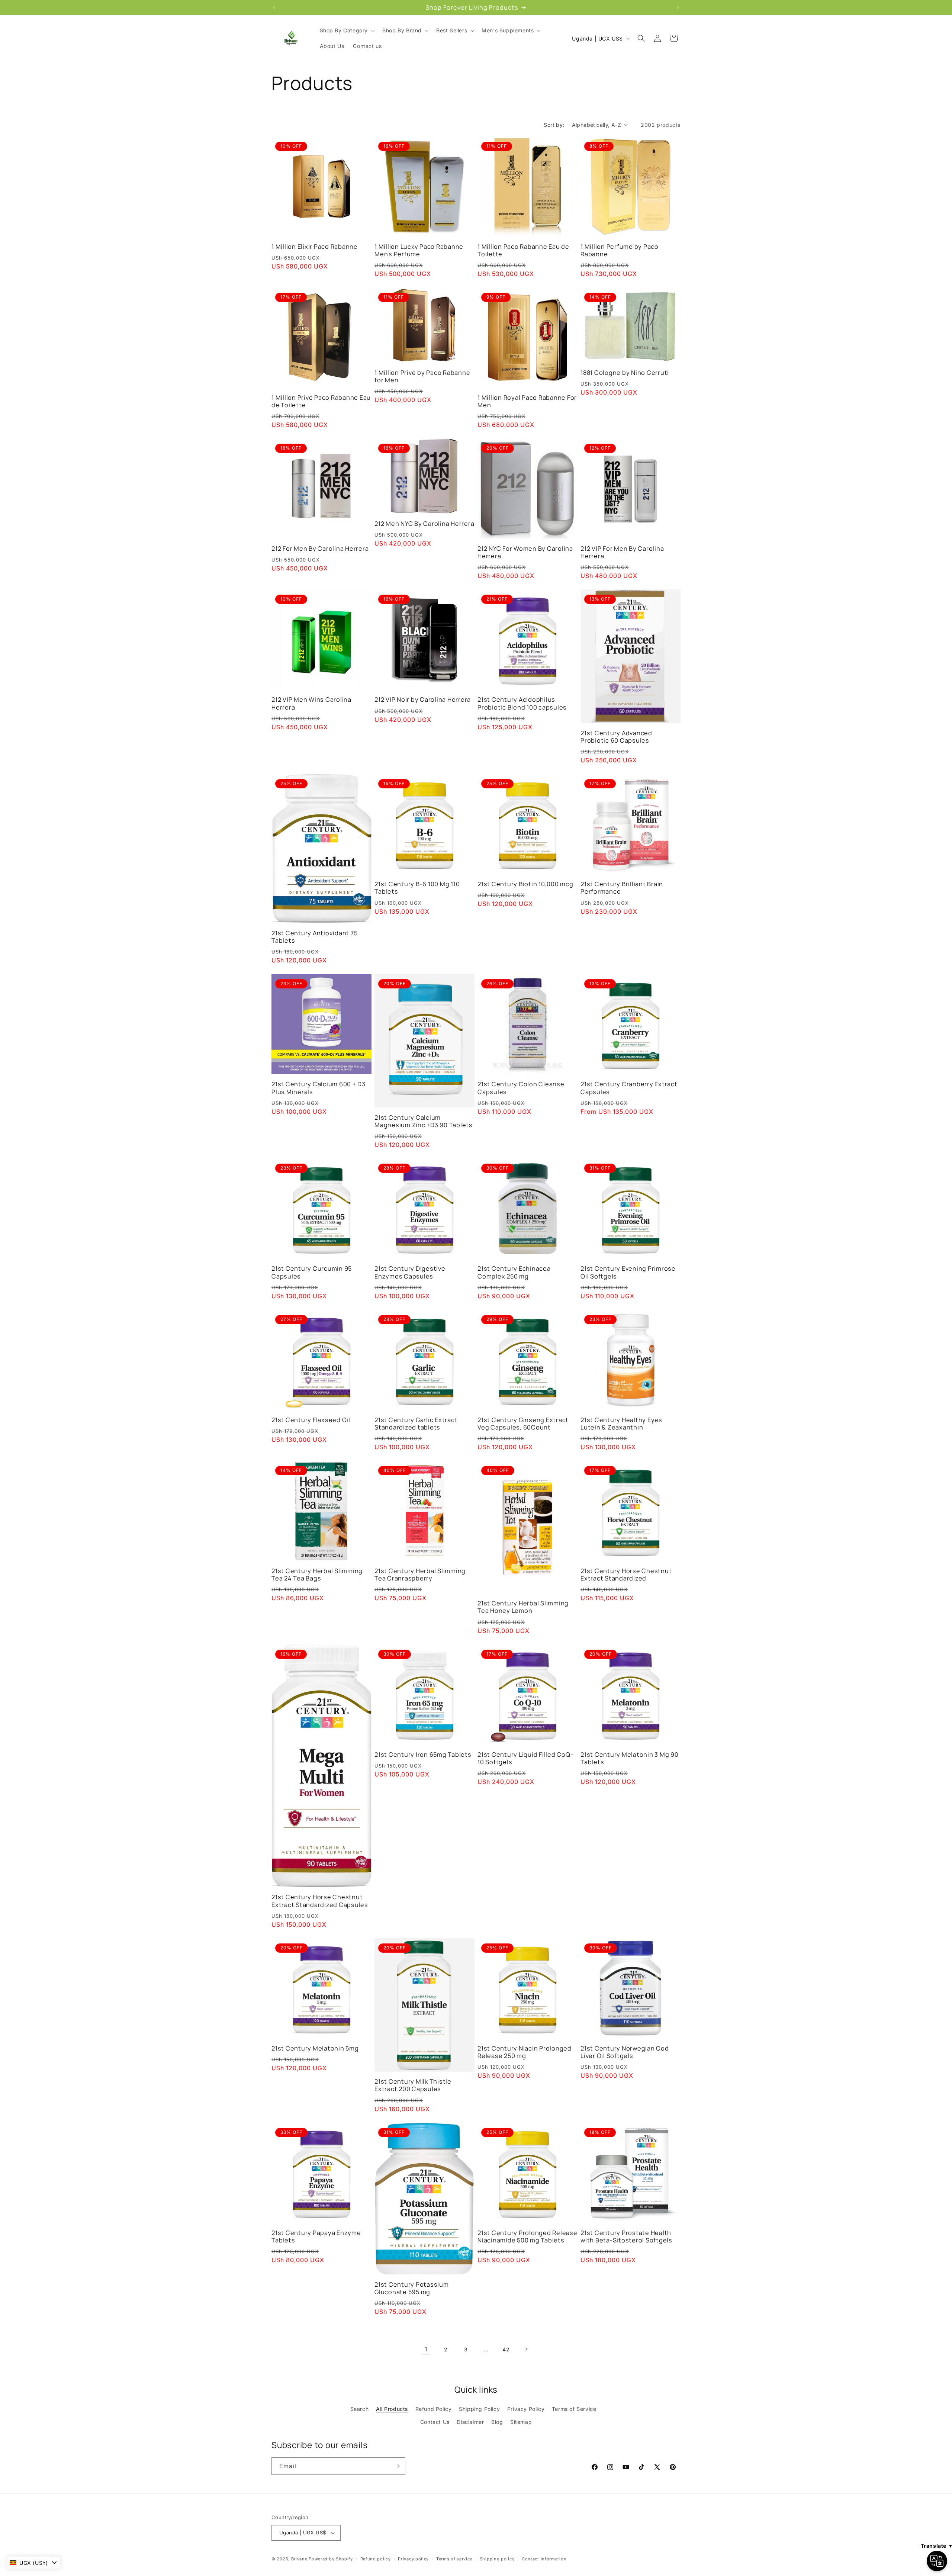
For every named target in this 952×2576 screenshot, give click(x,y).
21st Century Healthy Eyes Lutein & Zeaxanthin (621, 1424)
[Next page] (526, 2349)
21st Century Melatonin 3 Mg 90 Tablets (630, 1758)
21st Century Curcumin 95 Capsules (312, 1272)
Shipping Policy (479, 2409)
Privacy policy (413, 2559)
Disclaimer (470, 2422)
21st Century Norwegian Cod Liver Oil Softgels (625, 2052)
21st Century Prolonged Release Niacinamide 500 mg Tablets (528, 2236)
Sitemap (521, 2422)
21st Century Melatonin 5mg (315, 2048)
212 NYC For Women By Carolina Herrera (525, 552)
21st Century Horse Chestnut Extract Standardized (626, 1575)
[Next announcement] (678, 7)
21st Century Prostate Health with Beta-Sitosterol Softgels (626, 2236)
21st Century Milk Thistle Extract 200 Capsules (413, 2085)
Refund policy (376, 2559)
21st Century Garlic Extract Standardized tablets (416, 1424)
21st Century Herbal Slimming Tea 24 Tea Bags (317, 1575)
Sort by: (554, 125)
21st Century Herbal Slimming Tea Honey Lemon (523, 1607)
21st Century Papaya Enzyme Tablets (316, 2236)
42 (506, 2349)
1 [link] (426, 2349)
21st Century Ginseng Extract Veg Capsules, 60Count (523, 1424)
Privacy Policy (526, 2409)
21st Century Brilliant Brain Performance (622, 888)
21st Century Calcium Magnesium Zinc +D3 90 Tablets (424, 1121)
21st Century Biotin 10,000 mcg (525, 884)
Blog (497, 2422)
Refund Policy (434, 2409)
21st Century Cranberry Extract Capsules (629, 1088)
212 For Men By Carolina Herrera (320, 549)
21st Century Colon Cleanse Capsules (521, 1088)
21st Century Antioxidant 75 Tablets (314, 937)
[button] (347, 30)
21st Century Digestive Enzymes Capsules (410, 1272)
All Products (392, 2409)
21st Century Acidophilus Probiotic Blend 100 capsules (522, 703)
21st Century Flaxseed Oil (311, 1420)
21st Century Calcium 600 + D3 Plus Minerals (319, 1088)
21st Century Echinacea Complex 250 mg (514, 1272)
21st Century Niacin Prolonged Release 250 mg (525, 2052)
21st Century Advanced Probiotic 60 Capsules (616, 737)
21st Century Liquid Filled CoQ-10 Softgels (525, 1758)
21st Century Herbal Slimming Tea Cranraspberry (420, 1575)
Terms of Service (574, 2409)
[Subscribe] (397, 2466)
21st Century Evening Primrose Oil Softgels (628, 1272)
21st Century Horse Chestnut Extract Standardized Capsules (320, 1901)
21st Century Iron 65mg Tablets (423, 1755)
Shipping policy (497, 2559)
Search (360, 2409)
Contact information (544, 2559)
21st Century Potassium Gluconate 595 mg (412, 2288)
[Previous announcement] (274, 7)
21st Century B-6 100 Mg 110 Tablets (417, 888)
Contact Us (435, 2422)
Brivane (299, 2559)
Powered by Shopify (331, 2559)
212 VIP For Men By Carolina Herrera (622, 552)
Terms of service (454, 2559)
